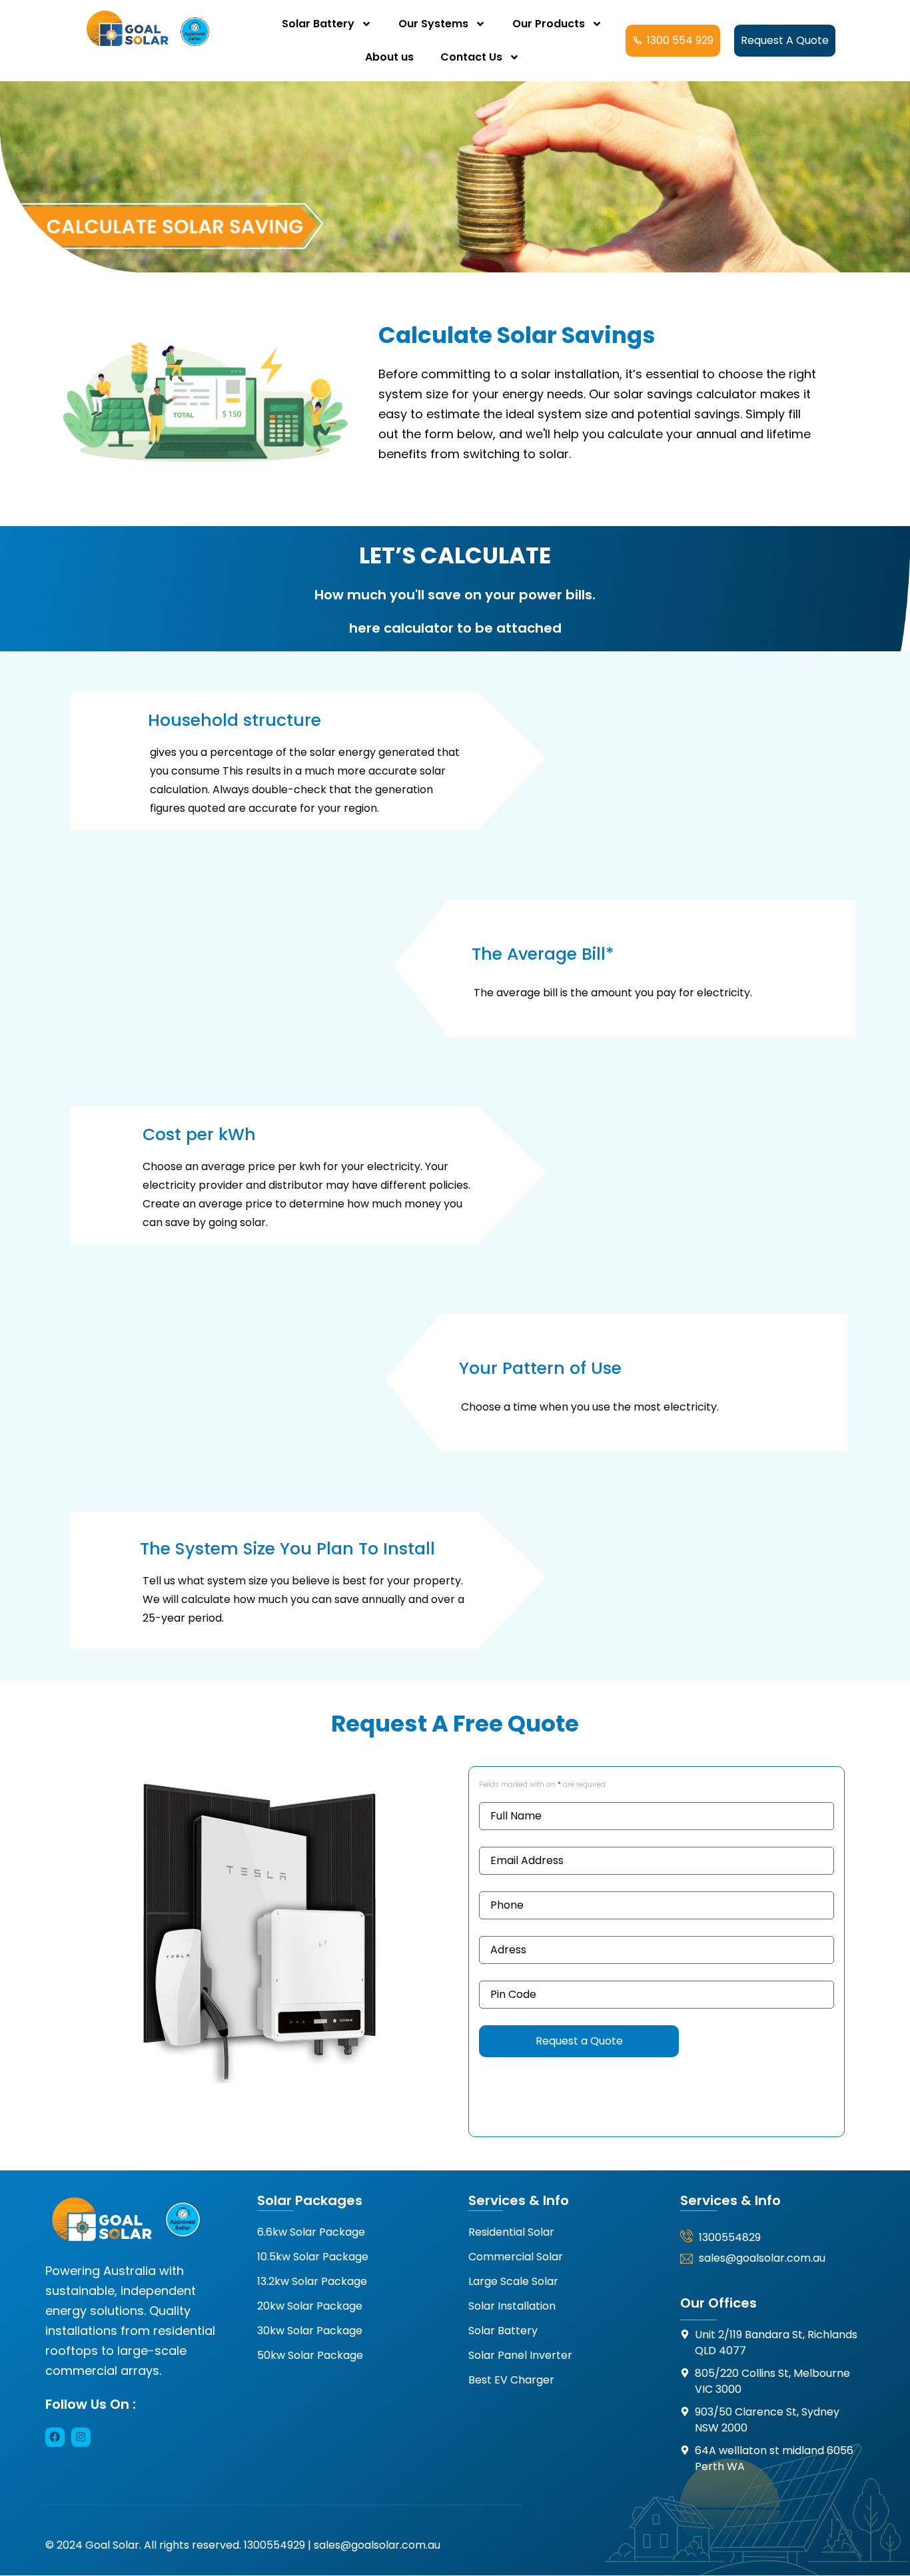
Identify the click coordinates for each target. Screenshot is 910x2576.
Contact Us (471, 57)
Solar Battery (318, 24)
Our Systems (433, 24)
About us (389, 57)
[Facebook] (55, 2437)
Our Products (549, 24)
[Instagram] (81, 2437)
